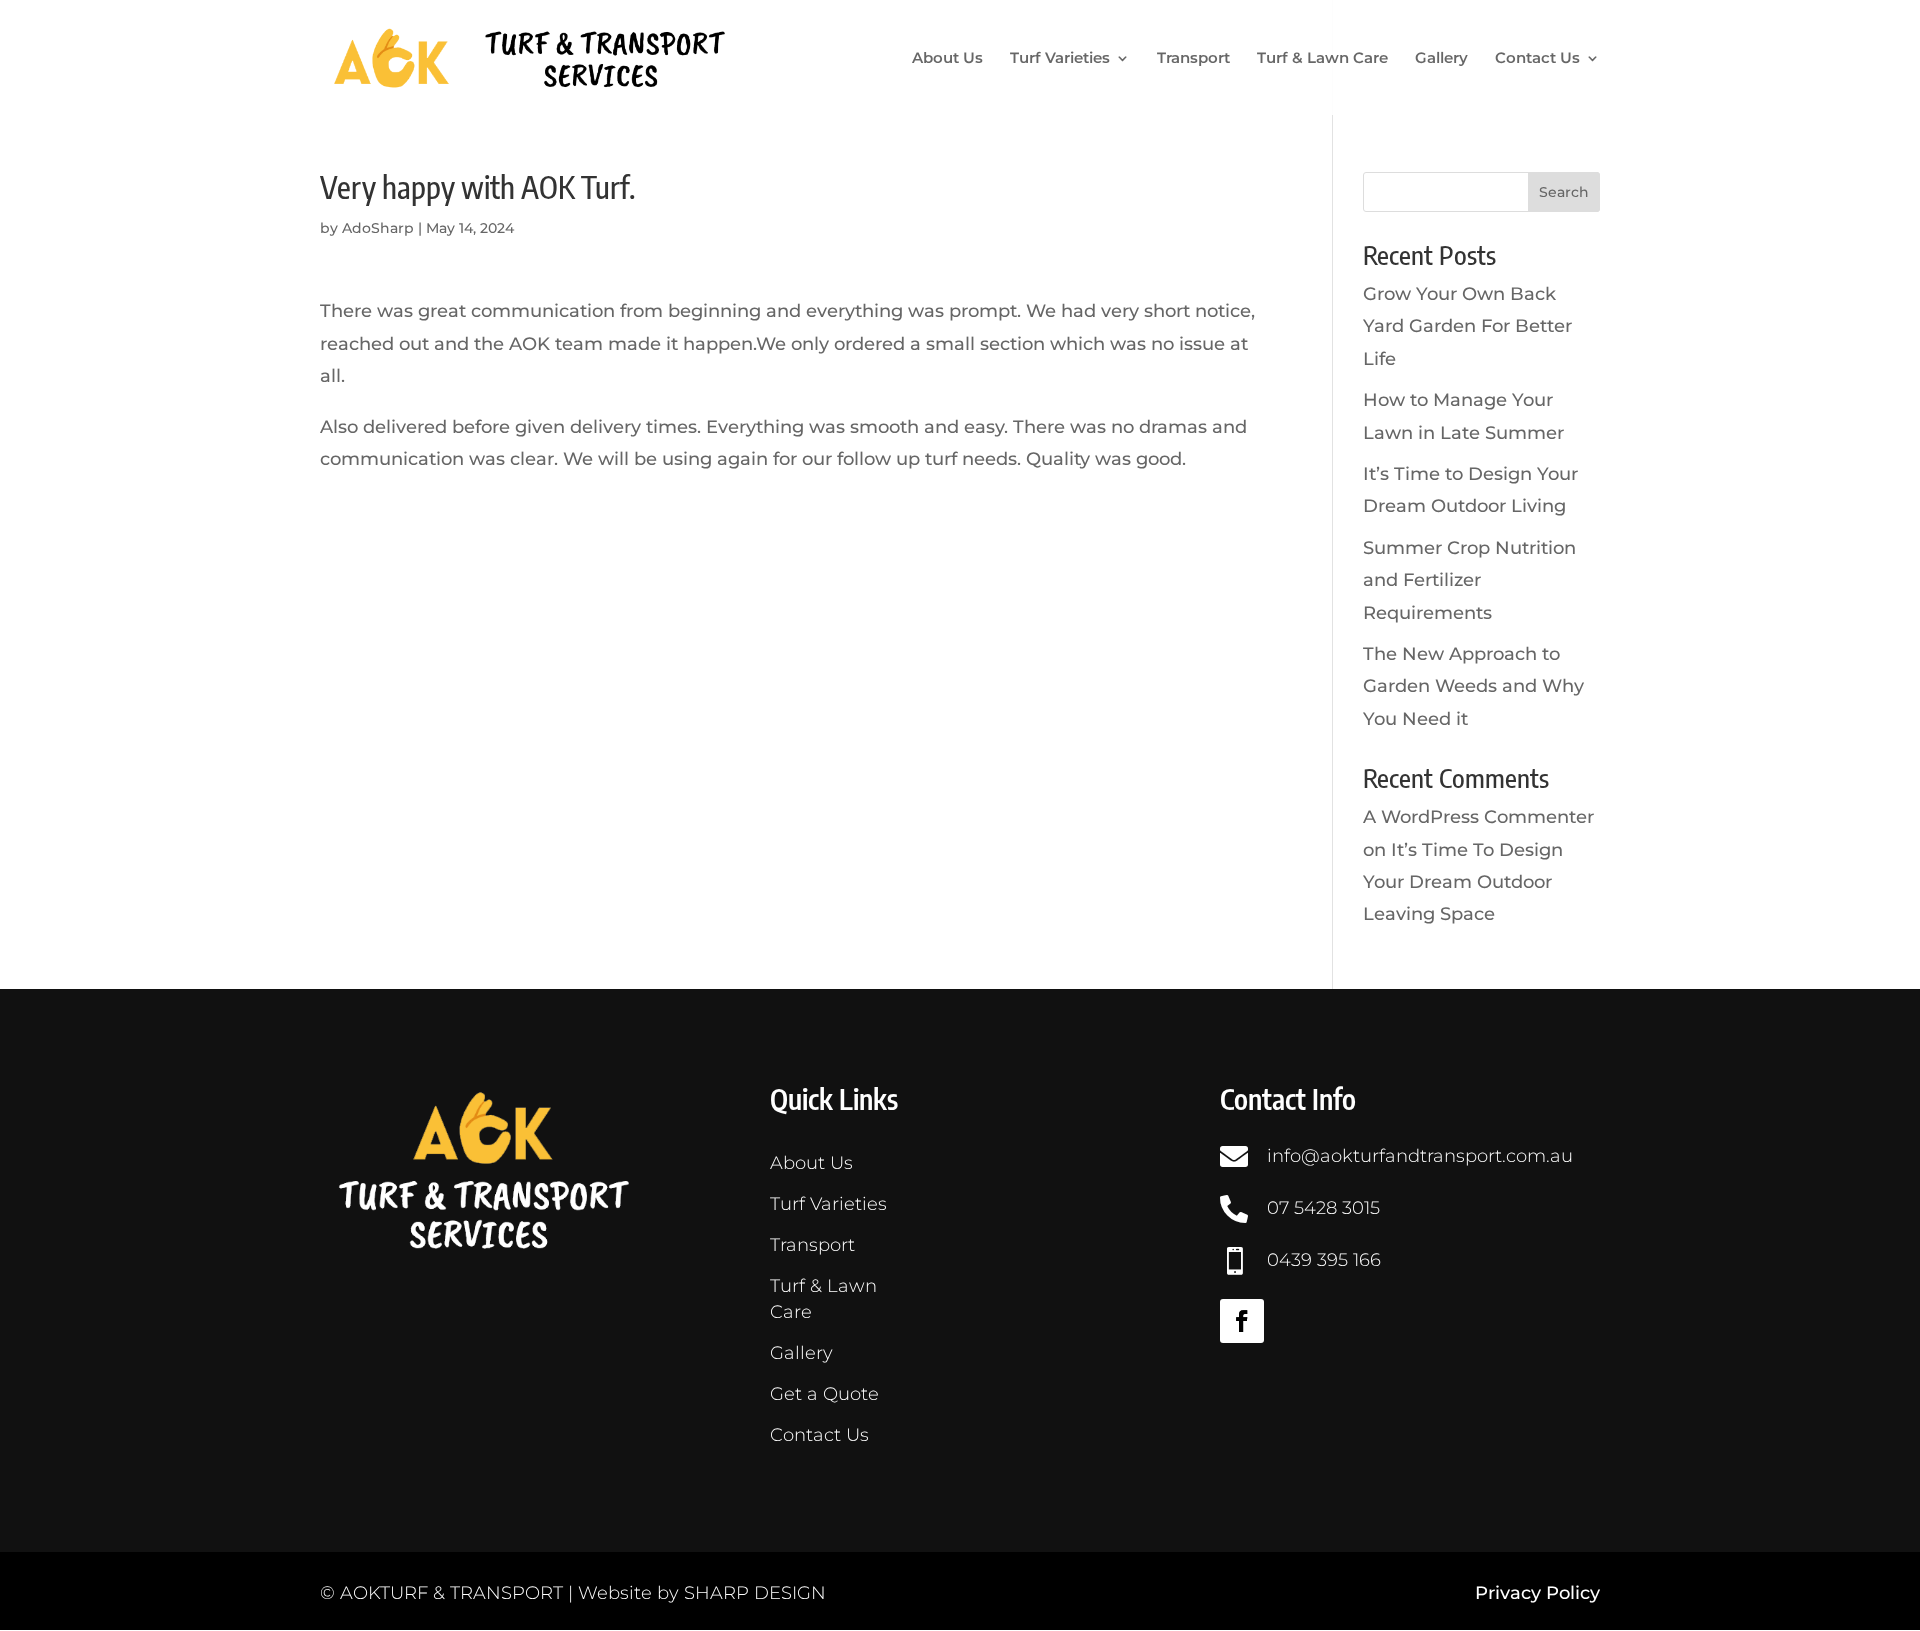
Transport (1193, 59)
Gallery (1441, 59)
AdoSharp (378, 228)
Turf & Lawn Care (1322, 59)
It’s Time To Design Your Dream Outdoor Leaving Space (1463, 882)
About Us (947, 59)
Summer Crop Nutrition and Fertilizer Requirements (1469, 580)
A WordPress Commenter (1478, 817)
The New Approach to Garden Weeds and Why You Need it (1473, 686)
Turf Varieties (1060, 59)
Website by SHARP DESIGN (702, 1593)
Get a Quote (824, 1394)
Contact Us (1537, 59)
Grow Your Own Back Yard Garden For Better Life (1467, 326)
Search (1564, 192)
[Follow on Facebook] (1242, 1321)
